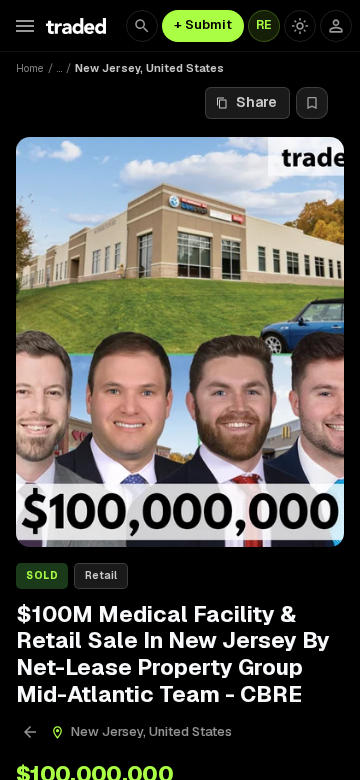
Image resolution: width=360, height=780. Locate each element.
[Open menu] (25, 26)
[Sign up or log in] (336, 26)
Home (30, 68)
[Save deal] (312, 103)
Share (256, 102)
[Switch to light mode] (300, 26)
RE (264, 25)
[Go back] (30, 732)
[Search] (142, 26)
